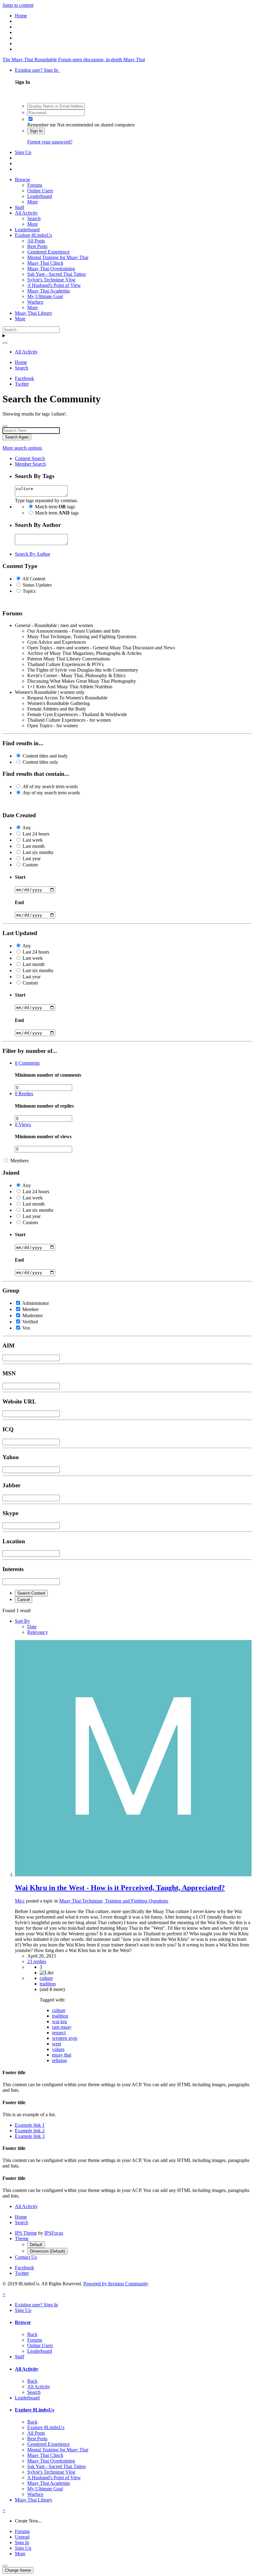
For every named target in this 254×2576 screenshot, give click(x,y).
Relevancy (38, 1632)
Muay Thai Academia (48, 291)
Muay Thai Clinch (45, 263)
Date (32, 1627)
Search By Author (33, 554)
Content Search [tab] (30, 458)
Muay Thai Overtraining (51, 269)
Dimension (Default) (47, 2251)
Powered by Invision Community (116, 2284)
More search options (22, 448)
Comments (27, 1063)
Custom (30, 865)
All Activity (26, 213)
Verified (30, 1322)
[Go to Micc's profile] (133, 1875)
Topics (29, 591)
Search (34, 218)
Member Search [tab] (30, 464)
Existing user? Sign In (38, 70)
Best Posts (37, 246)
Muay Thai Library (34, 313)
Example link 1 (30, 2125)
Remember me (42, 125)
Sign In (36, 131)
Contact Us (26, 2257)
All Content (34, 579)
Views (23, 1124)
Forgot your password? (50, 142)
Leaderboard (40, 196)
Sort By (22, 1621)
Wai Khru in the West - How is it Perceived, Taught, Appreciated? (120, 1888)
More (33, 202)
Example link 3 (30, 2136)
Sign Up (23, 152)
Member (31, 1309)
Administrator (35, 1303)
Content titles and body (45, 756)
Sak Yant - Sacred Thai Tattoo (57, 274)
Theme (22, 2239)
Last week (33, 840)
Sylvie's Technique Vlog (51, 280)
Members (19, 1161)
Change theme (18, 2570)
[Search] (5, 343)
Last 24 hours (36, 834)
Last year (32, 859)
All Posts (36, 241)
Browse (22, 179)
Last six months (38, 852)
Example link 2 (30, 2131)
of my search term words (50, 786)
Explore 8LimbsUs (33, 235)
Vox (26, 1328)
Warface (35, 302)
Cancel (24, 1600)
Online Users (40, 191)
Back (32, 2334)
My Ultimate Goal (45, 296)
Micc (20, 1901)
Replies (24, 1094)
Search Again (17, 437)
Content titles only (40, 762)
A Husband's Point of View (54, 285)
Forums (35, 185)
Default (36, 2245)
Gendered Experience (48, 252)
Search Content (31, 1593)
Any (27, 828)
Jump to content (18, 5)
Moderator (33, 1316)
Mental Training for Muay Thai (58, 257)
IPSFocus (54, 2233)
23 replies (37, 1961)
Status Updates (37, 585)
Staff (20, 207)
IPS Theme (26, 2233)
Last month (34, 846)
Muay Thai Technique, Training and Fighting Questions (114, 1901)
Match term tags (55, 507)
